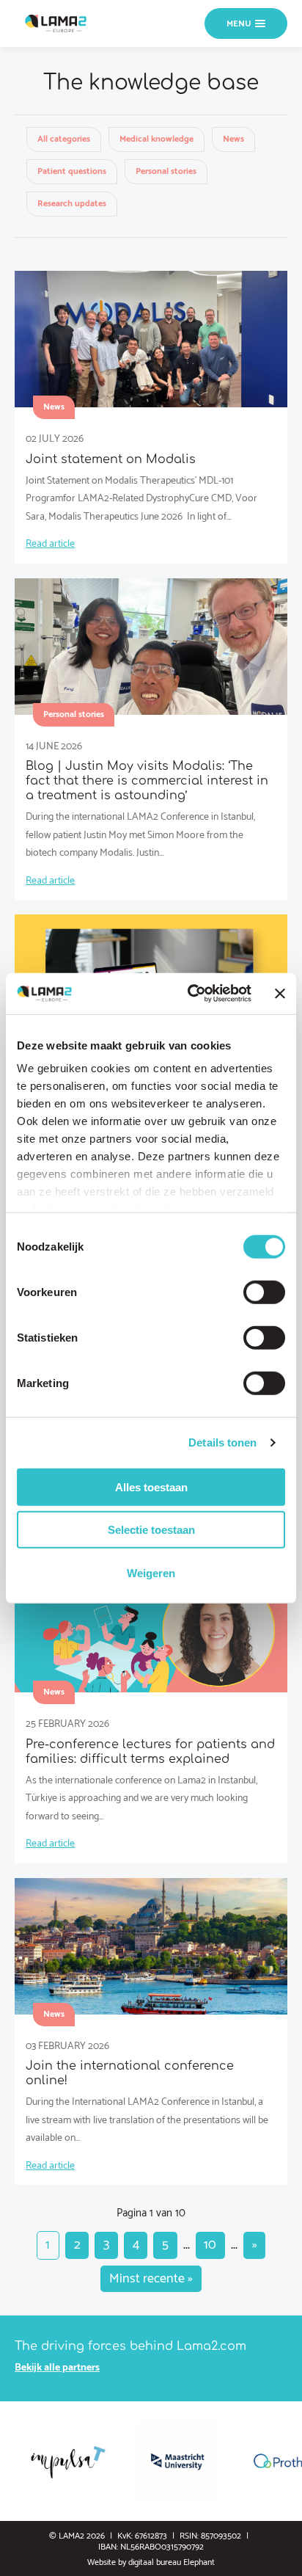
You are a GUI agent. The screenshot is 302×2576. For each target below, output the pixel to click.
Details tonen (222, 1442)
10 (210, 2245)
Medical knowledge (156, 139)
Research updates (72, 204)
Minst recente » (151, 2279)
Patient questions (72, 171)
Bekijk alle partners (57, 2368)
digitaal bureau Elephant (172, 2562)
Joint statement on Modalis (111, 459)
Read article (50, 544)
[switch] (264, 1292)
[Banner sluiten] (280, 994)
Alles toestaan (151, 1487)
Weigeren (151, 1572)
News (233, 139)
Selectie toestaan (151, 1530)
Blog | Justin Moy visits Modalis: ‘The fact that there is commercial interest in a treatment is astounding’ (147, 781)
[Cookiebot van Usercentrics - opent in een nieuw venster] (190, 994)
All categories (64, 139)
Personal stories (166, 171)
